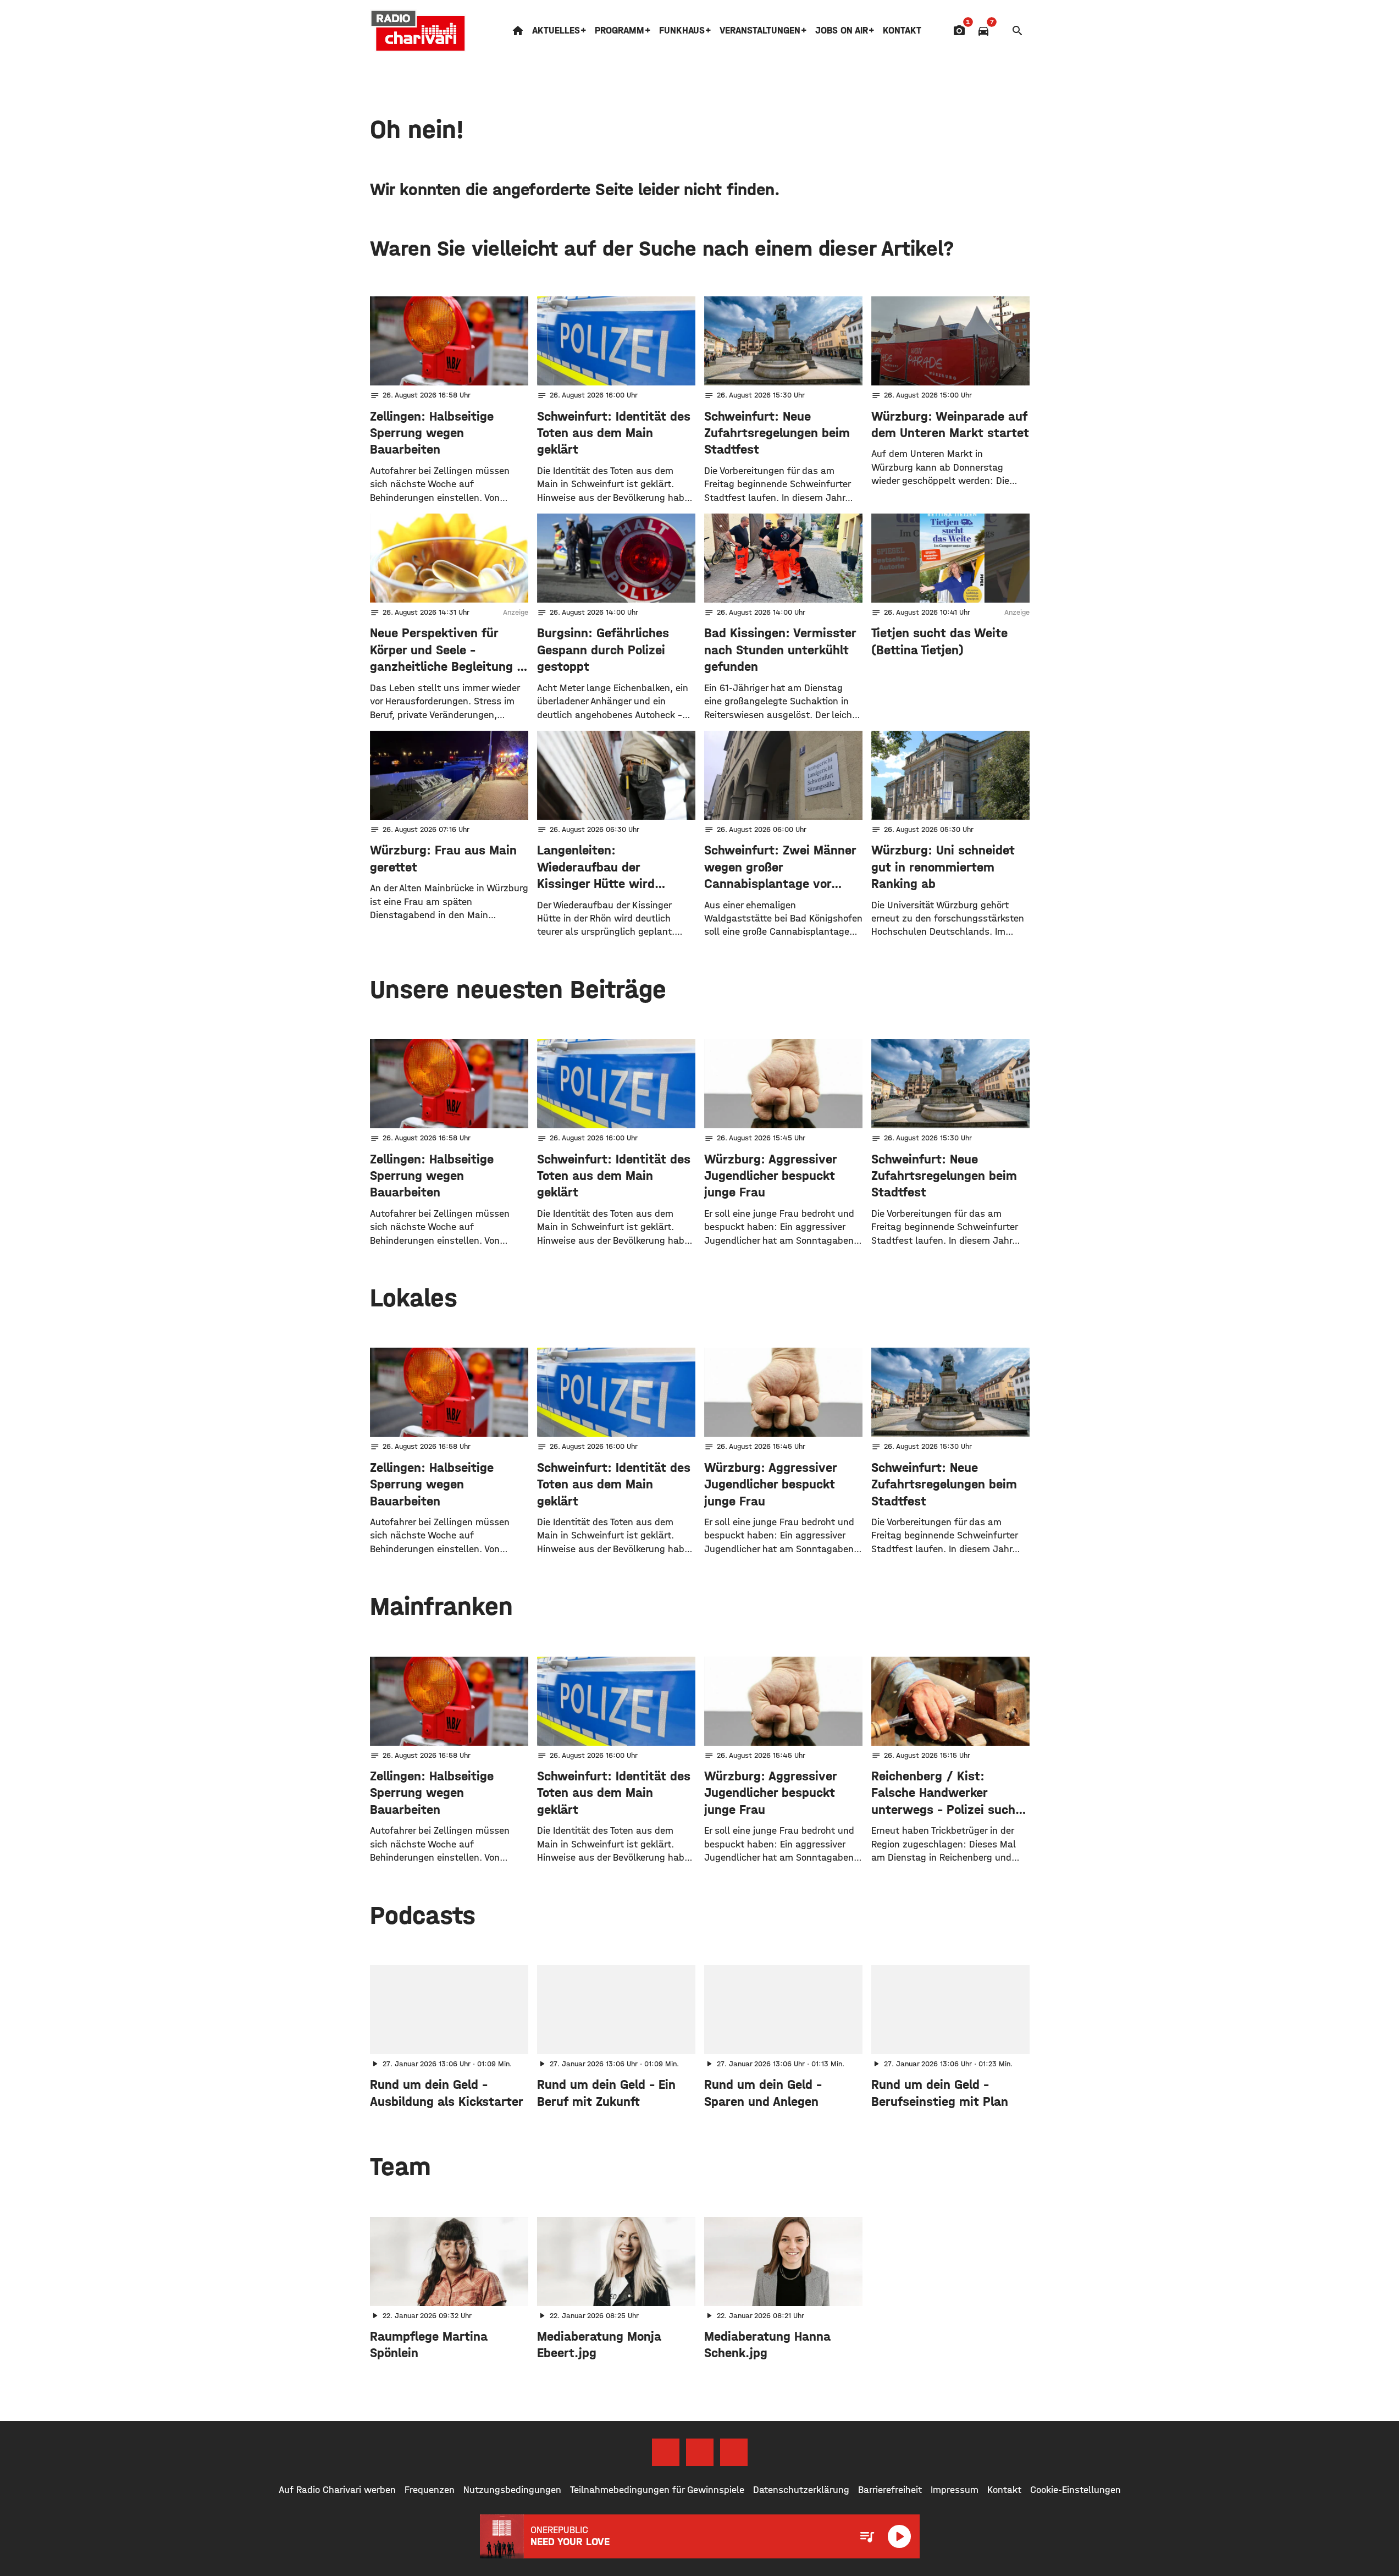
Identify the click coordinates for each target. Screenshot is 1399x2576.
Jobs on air (842, 31)
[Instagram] (700, 2452)
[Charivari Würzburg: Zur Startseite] (418, 31)
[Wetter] (1000, 31)
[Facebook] (666, 2452)
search (1018, 31)
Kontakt (902, 31)
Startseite (518, 31)
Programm (620, 31)
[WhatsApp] (734, 2452)
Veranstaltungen (760, 31)
